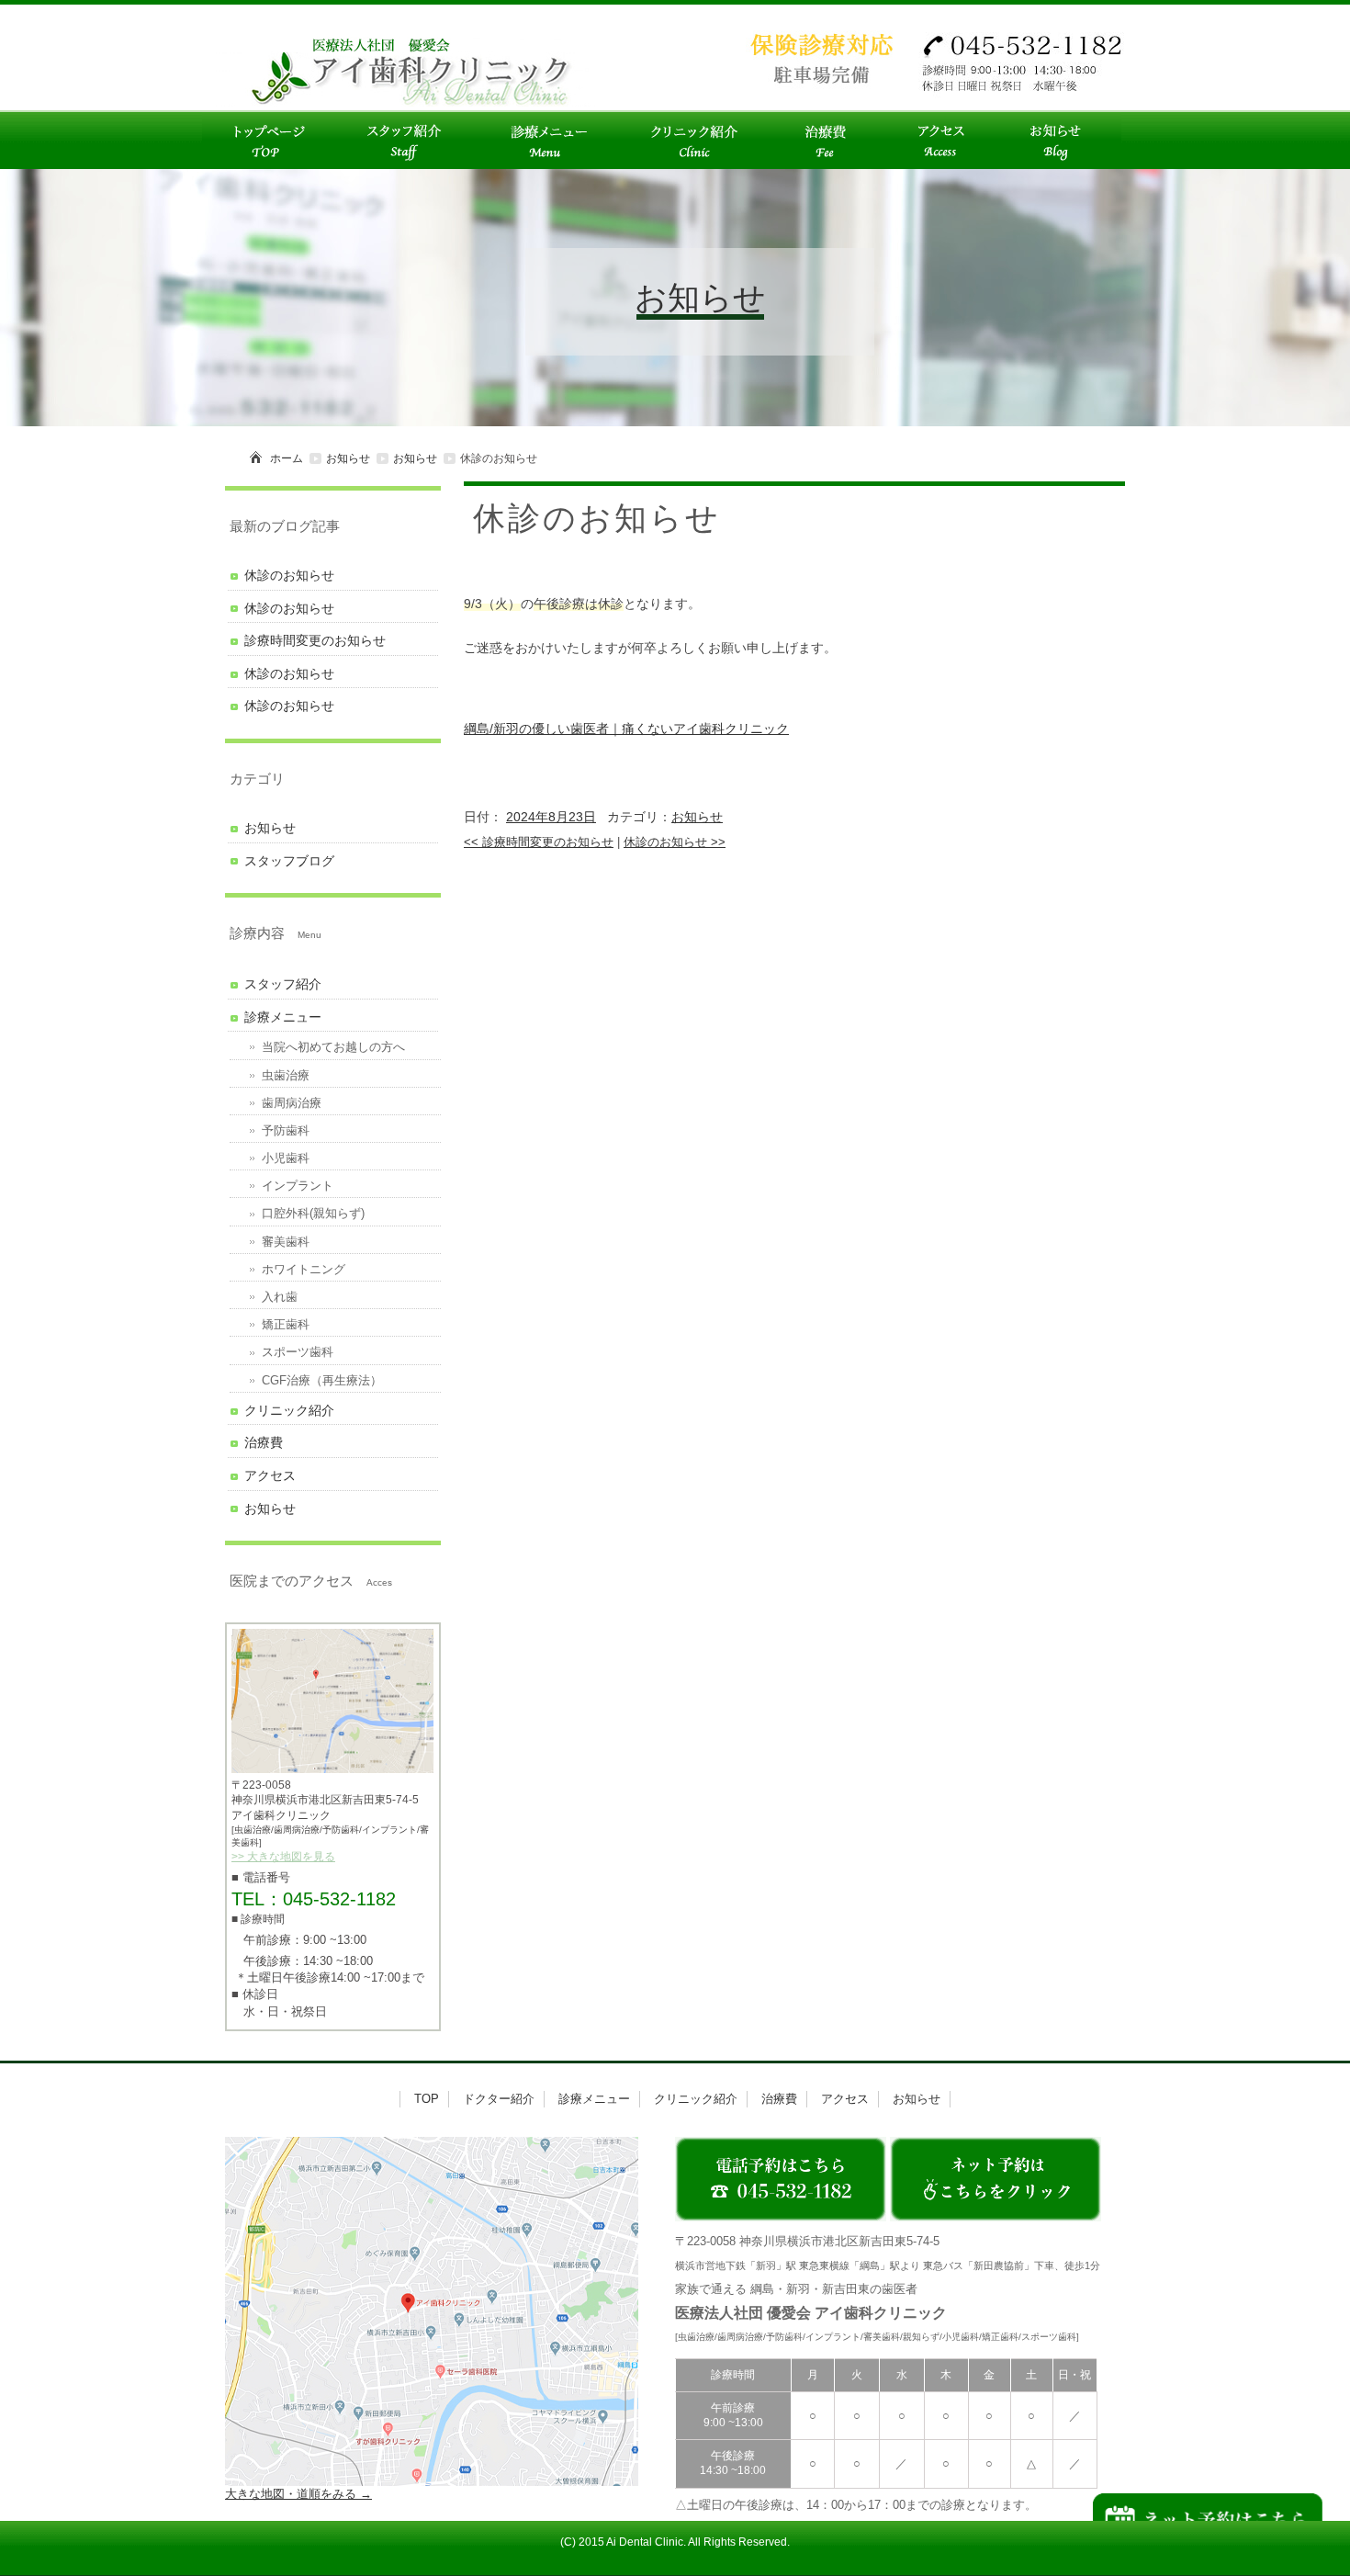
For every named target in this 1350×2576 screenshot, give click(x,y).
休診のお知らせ (675, 842)
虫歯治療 (286, 1075)
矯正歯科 (286, 1324)
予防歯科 (286, 1130)
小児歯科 (286, 1158)
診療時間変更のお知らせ (539, 842)
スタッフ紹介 (283, 984)
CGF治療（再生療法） (322, 1380)
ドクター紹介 (499, 2099)
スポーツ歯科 (298, 1352)
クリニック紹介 (289, 1410)
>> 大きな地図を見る (283, 1857)
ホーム (287, 458)
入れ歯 (280, 1297)
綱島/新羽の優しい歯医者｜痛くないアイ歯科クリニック (626, 729)
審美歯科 (286, 1242)
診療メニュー (283, 1017)
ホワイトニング (304, 1269)
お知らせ (348, 458)
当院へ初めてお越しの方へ (333, 1047)
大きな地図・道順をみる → (298, 2494)
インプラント (298, 1186)
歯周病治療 (292, 1103)
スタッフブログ (289, 861)
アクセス (270, 1475)
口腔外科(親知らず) (313, 1213)
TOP (427, 2099)
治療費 (264, 1442)
